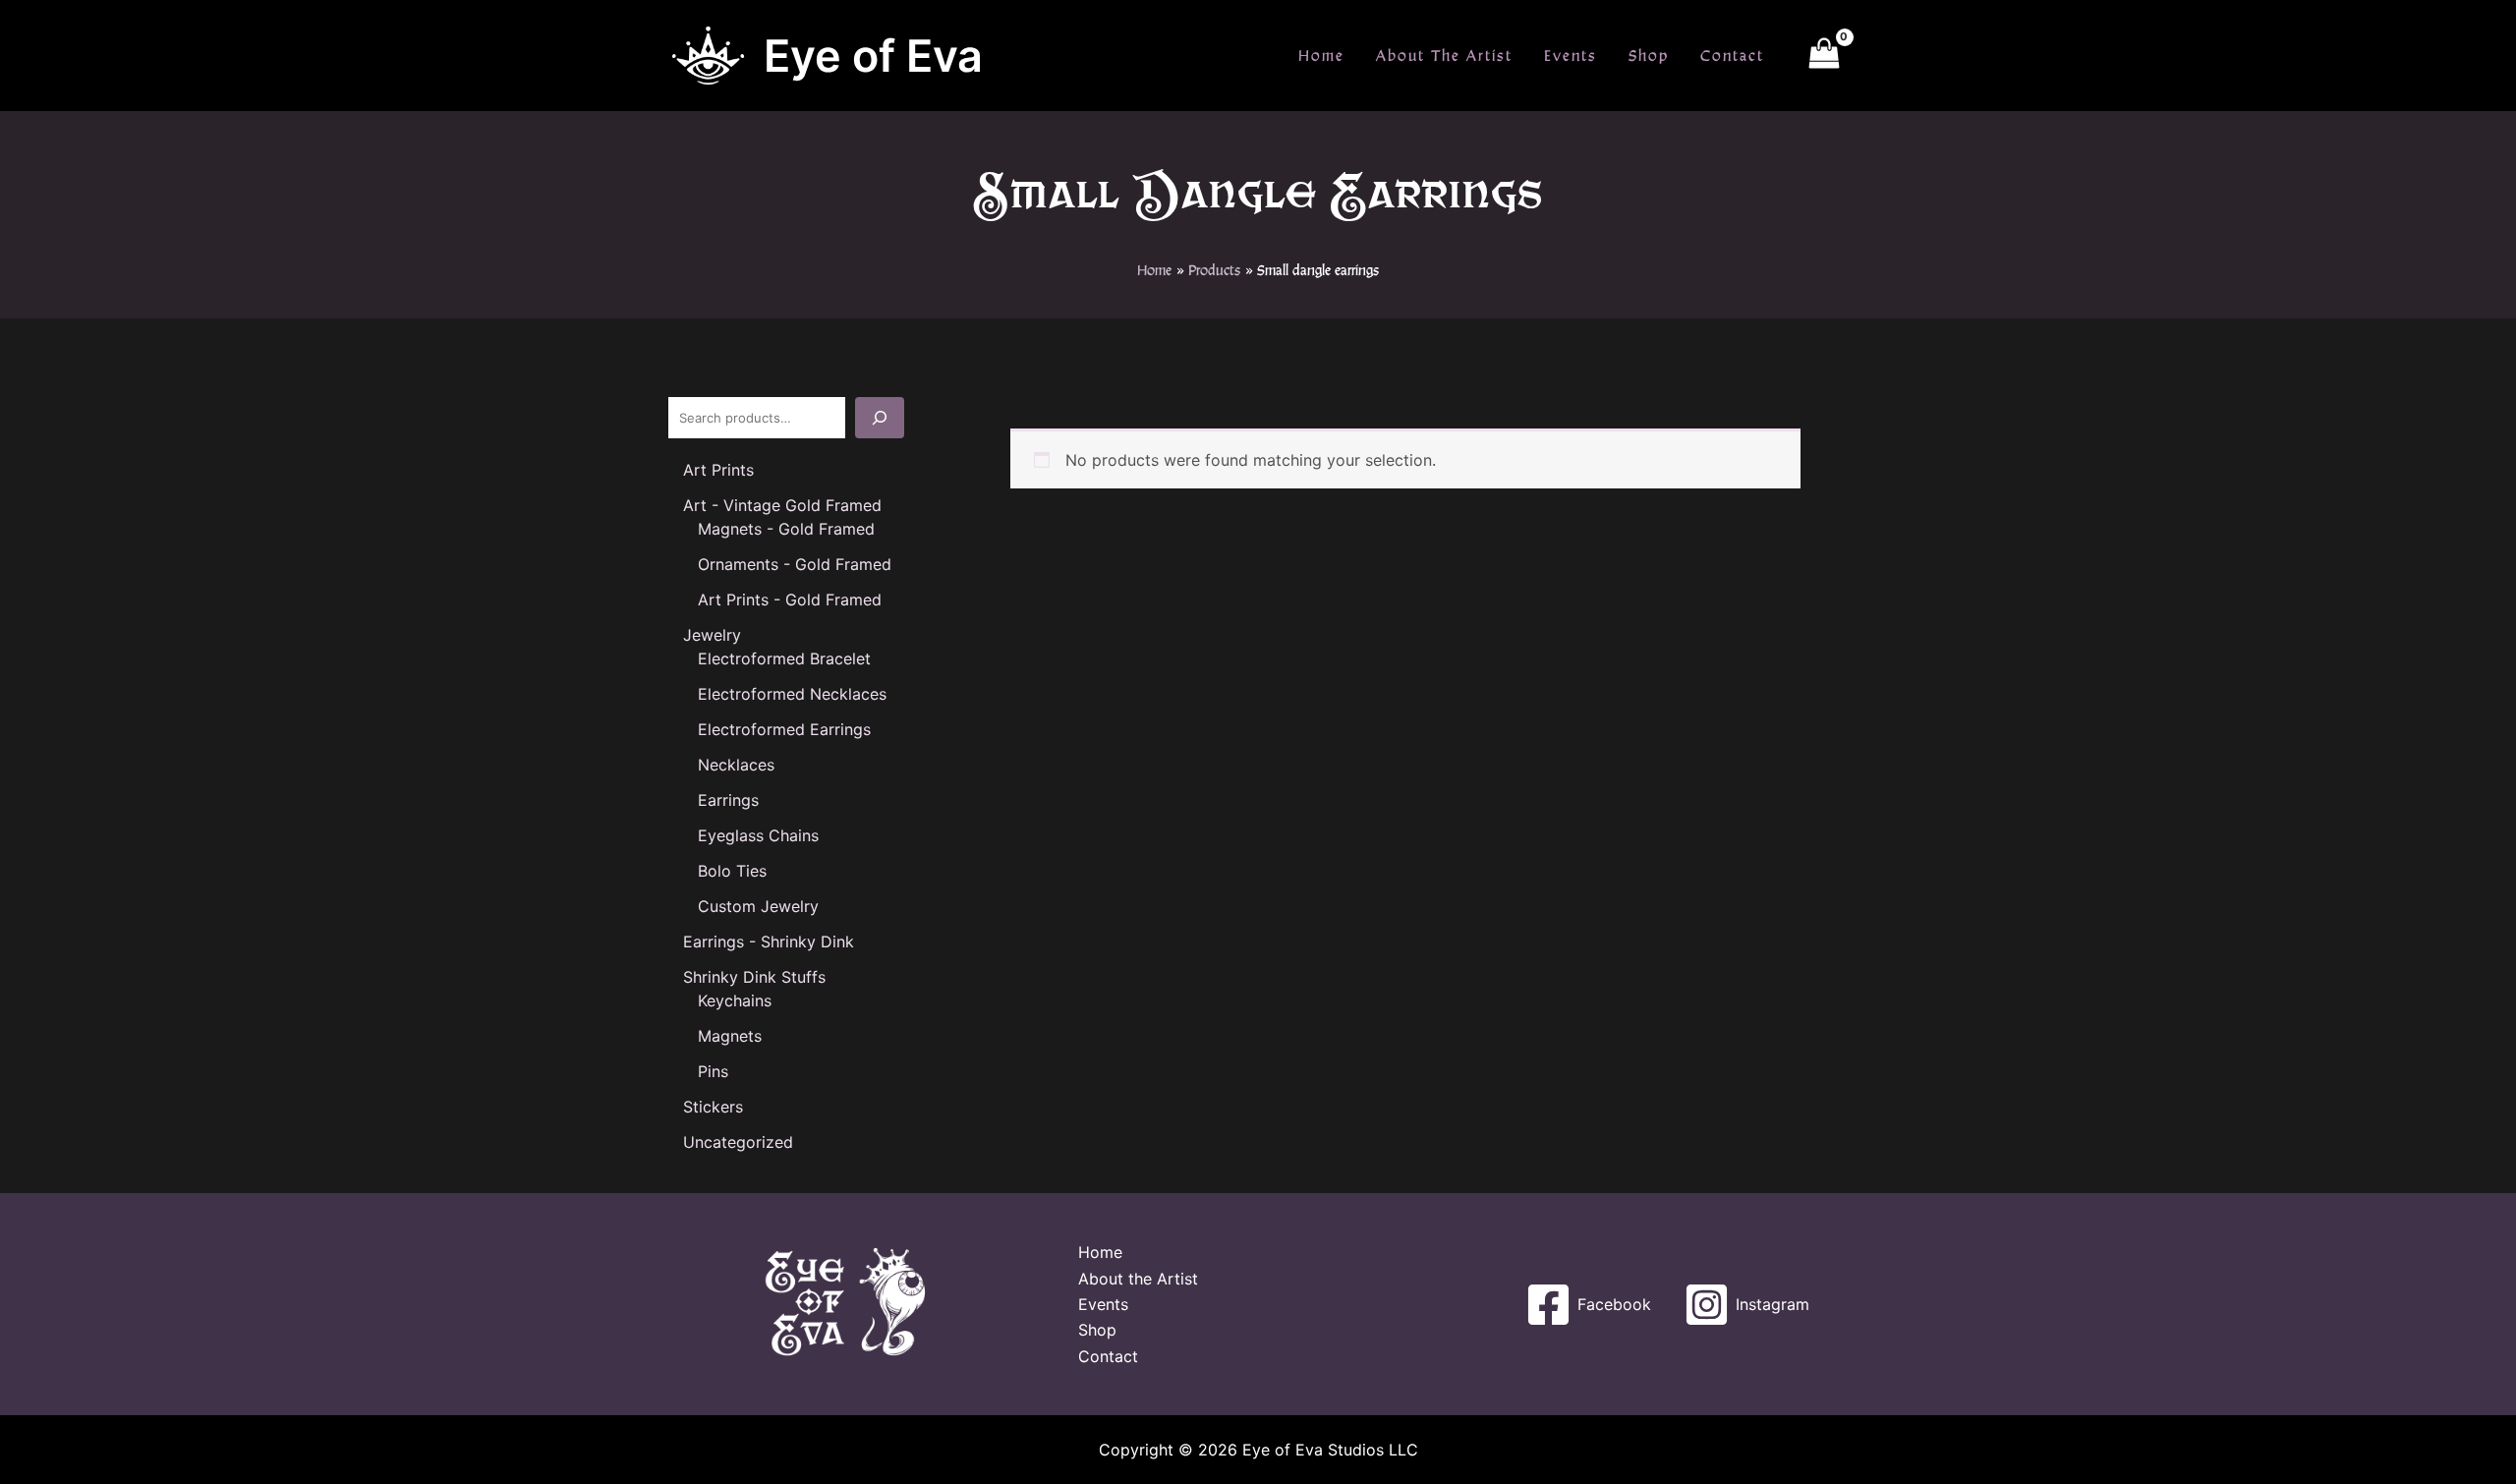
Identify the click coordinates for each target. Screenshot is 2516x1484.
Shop (1649, 56)
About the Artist (1444, 56)
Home (1321, 56)
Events (1571, 56)
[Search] (880, 418)
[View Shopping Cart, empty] (1824, 56)
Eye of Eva (873, 56)
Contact (1732, 56)
